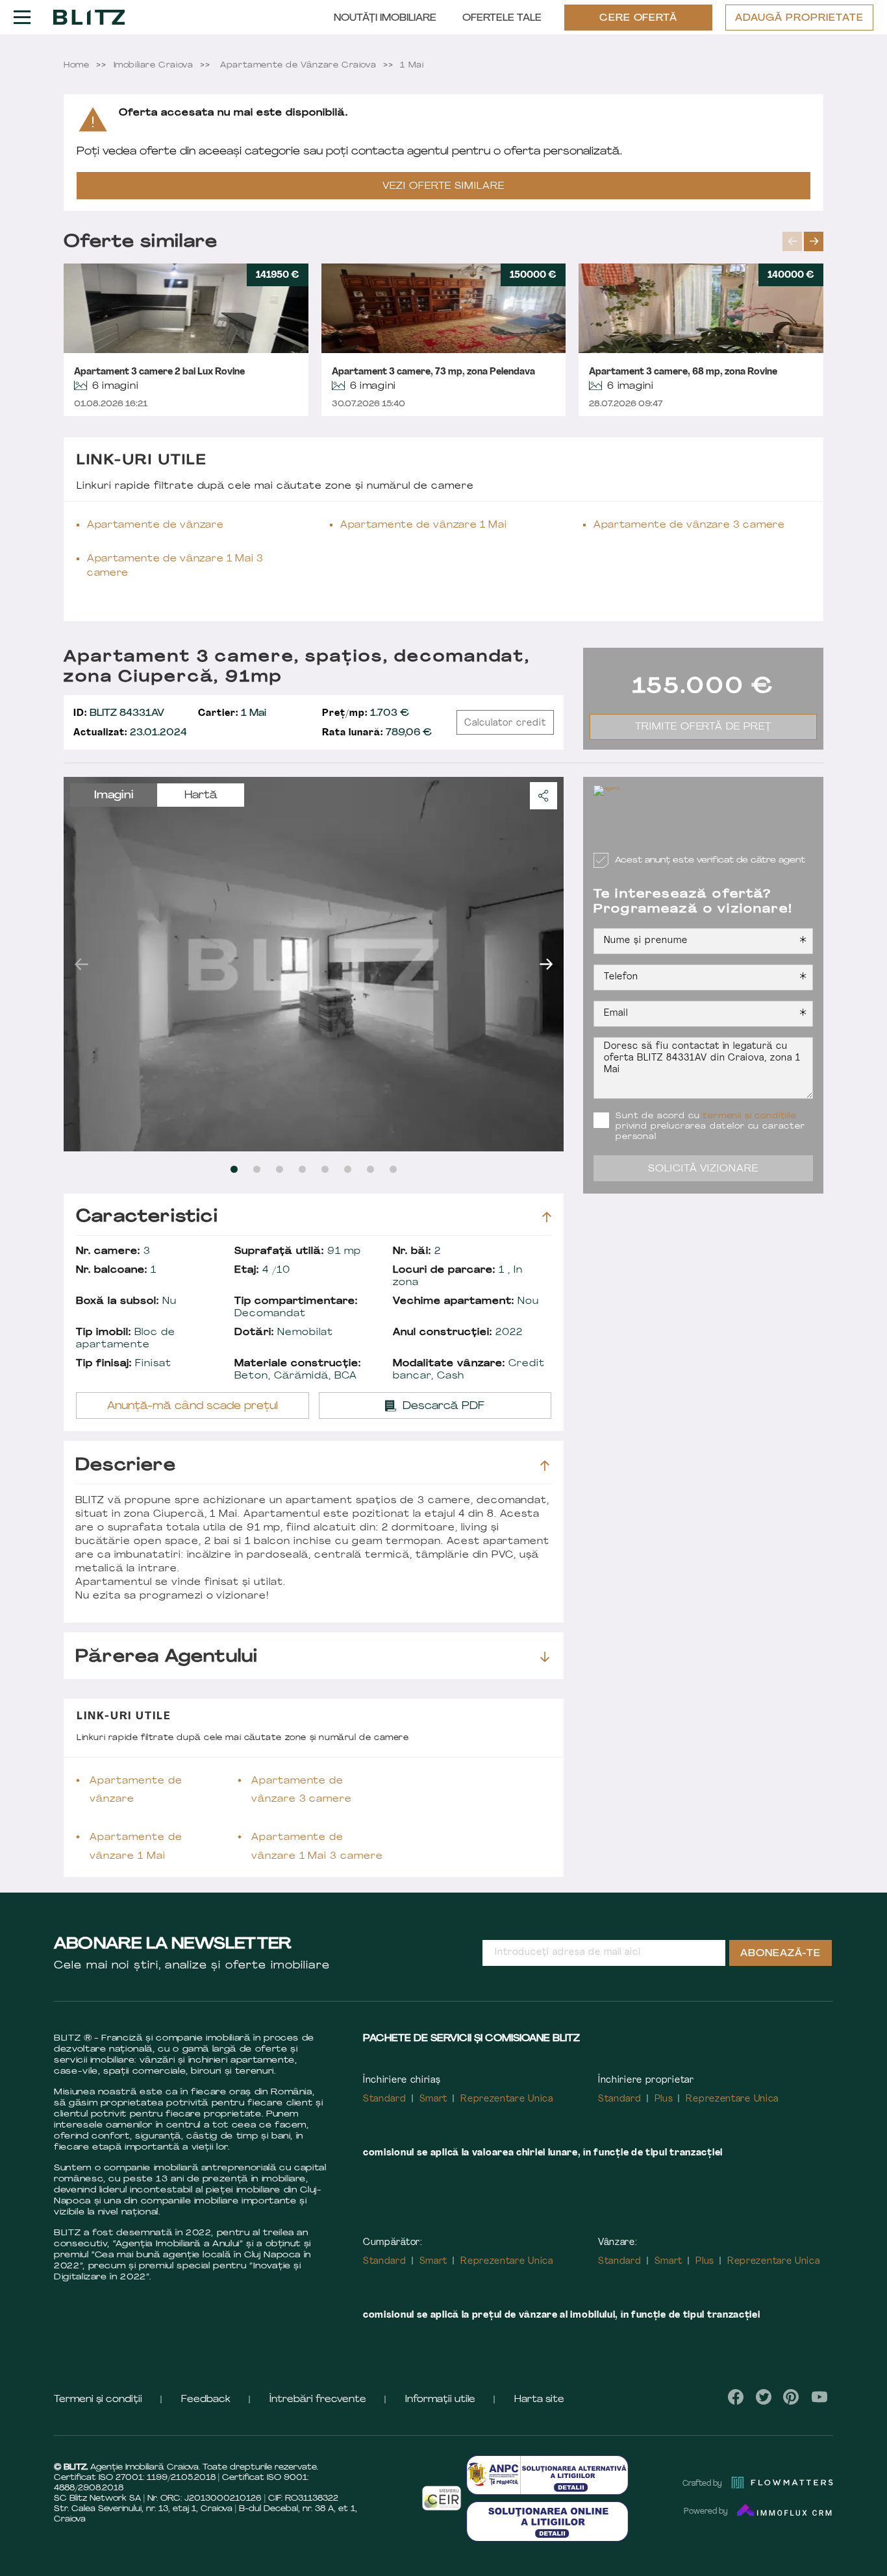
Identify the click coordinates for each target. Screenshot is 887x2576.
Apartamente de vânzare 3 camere (689, 525)
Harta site (539, 2400)
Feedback (206, 2400)
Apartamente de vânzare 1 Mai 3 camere (175, 566)
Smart (434, 2099)
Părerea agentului (167, 1657)
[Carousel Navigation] (803, 241)
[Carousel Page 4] (302, 1169)
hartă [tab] (201, 796)
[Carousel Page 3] (280, 1169)
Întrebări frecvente (318, 2400)
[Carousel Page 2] (257, 1169)
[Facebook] (736, 2397)
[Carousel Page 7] (370, 1169)
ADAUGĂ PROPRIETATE (799, 18)
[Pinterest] (791, 2397)
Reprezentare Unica (507, 2099)
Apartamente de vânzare (155, 525)
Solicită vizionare (704, 1169)
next (814, 241)
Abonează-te (781, 1954)
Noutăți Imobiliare (385, 18)
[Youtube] (819, 2397)
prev (792, 241)
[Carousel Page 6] (348, 1169)
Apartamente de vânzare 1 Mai (424, 525)
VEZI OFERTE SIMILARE (443, 187)
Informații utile (440, 2400)
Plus (664, 2099)
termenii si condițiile (749, 1116)
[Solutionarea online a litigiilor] (547, 2521)
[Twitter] (764, 2397)
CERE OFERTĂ (639, 18)
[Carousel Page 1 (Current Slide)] (234, 1169)
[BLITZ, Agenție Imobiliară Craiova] (89, 17)
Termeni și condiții (98, 2400)
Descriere (126, 1466)
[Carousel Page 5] (325, 1169)
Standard (385, 2099)
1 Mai (232, 714)
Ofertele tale (502, 18)
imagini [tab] (114, 796)
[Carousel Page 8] (393, 1169)
